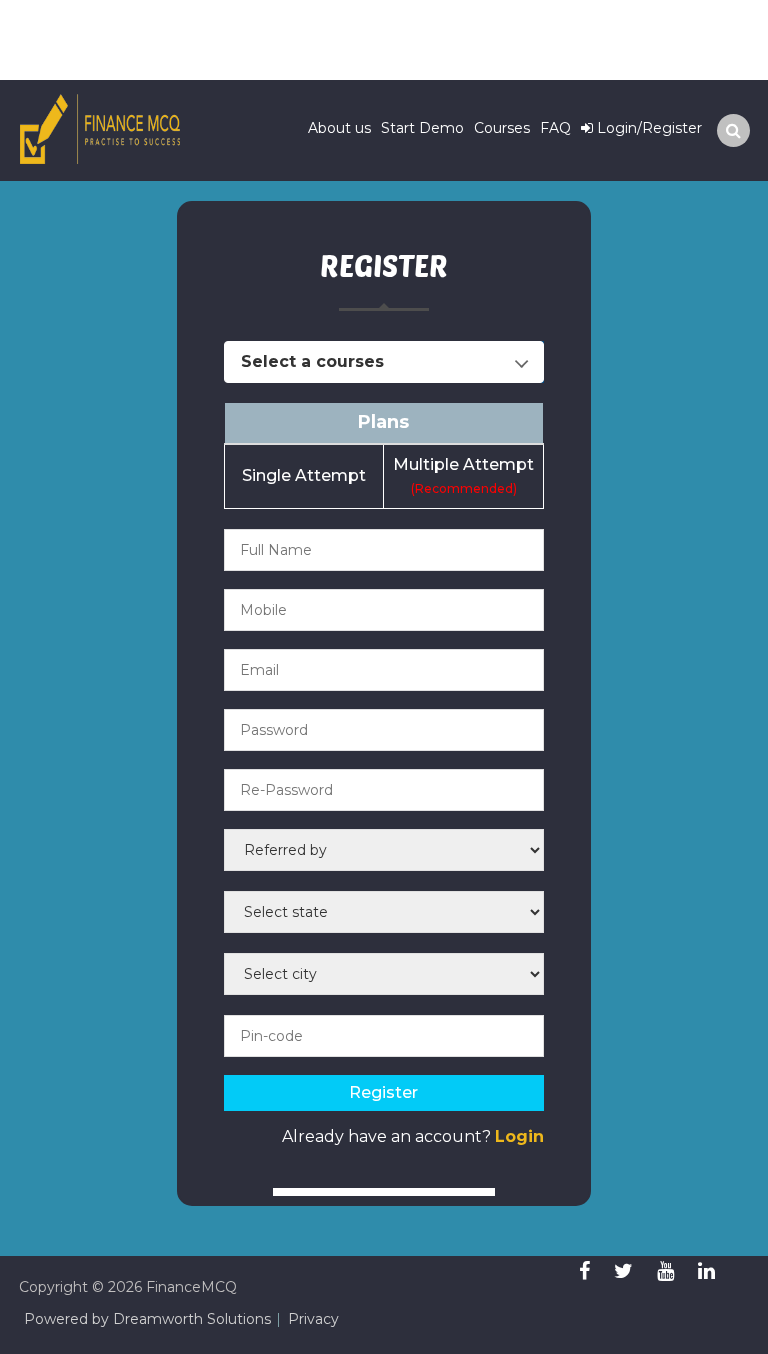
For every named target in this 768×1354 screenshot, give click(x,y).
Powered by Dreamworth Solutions (147, 1319)
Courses (502, 128)
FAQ (555, 128)
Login (519, 1136)
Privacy (313, 1319)
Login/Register (647, 128)
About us (339, 128)
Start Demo (422, 128)
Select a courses (312, 361)
